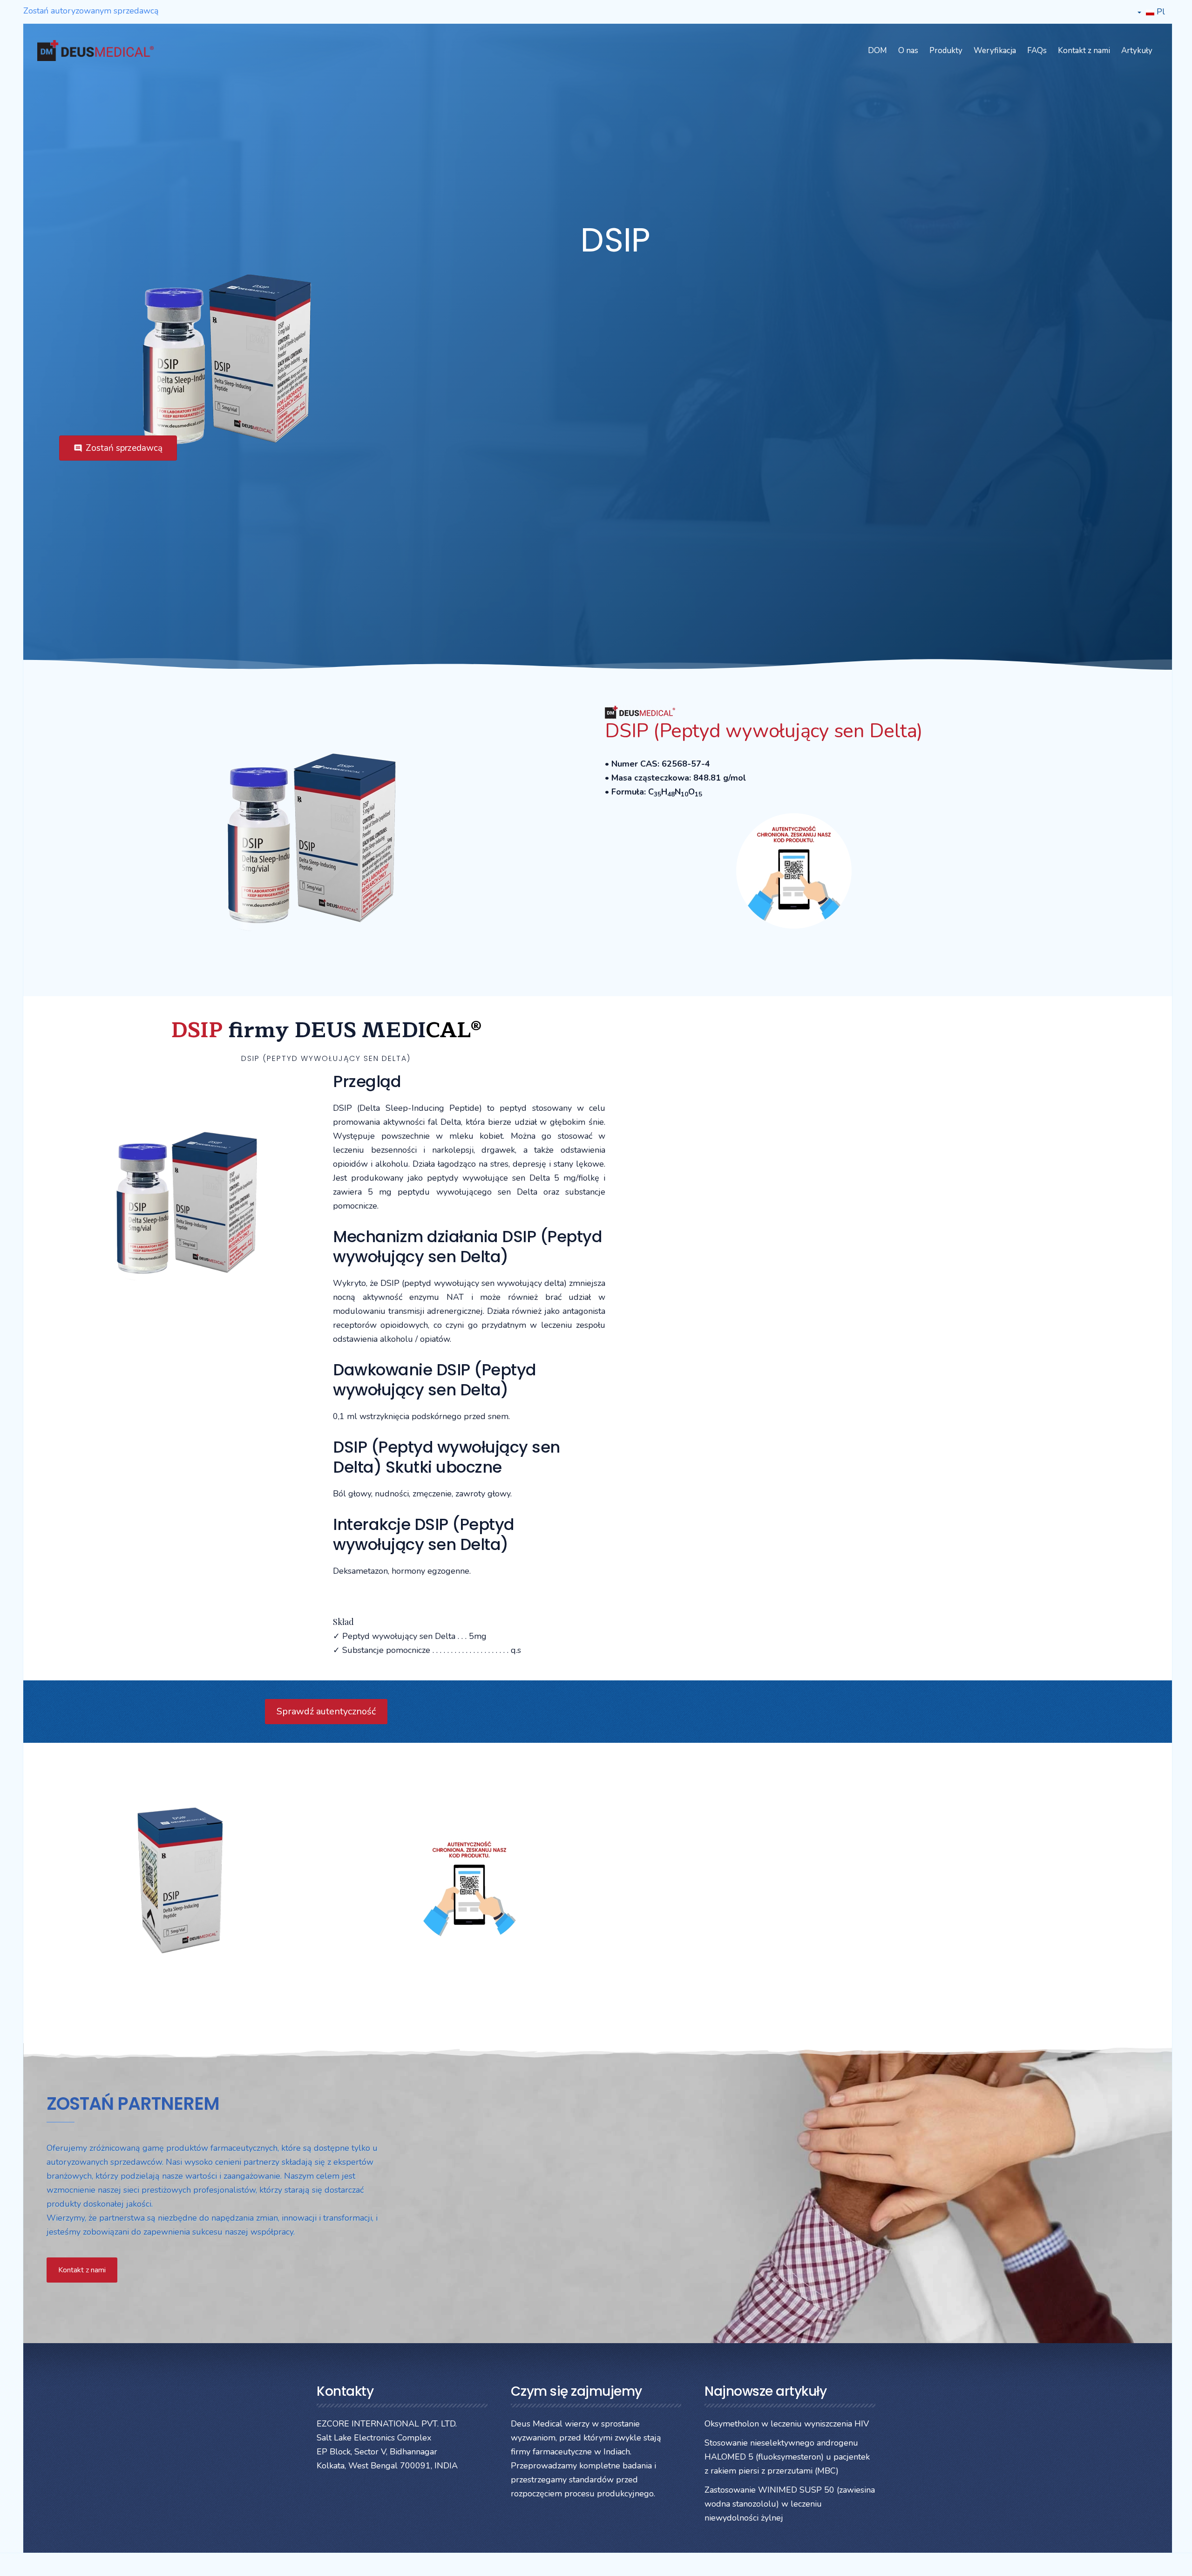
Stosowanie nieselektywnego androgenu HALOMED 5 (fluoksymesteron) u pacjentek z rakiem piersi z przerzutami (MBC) (787, 2457)
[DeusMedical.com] (95, 51)
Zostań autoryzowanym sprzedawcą (91, 11)
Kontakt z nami (1084, 51)
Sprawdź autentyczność (326, 1711)
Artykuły (1137, 51)
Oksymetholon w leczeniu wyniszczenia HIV (787, 2424)
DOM (877, 51)
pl (1160, 12)
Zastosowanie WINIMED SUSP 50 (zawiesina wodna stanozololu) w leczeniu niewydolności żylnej (790, 2504)
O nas (908, 51)
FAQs (1037, 51)
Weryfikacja (995, 51)
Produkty (946, 51)
